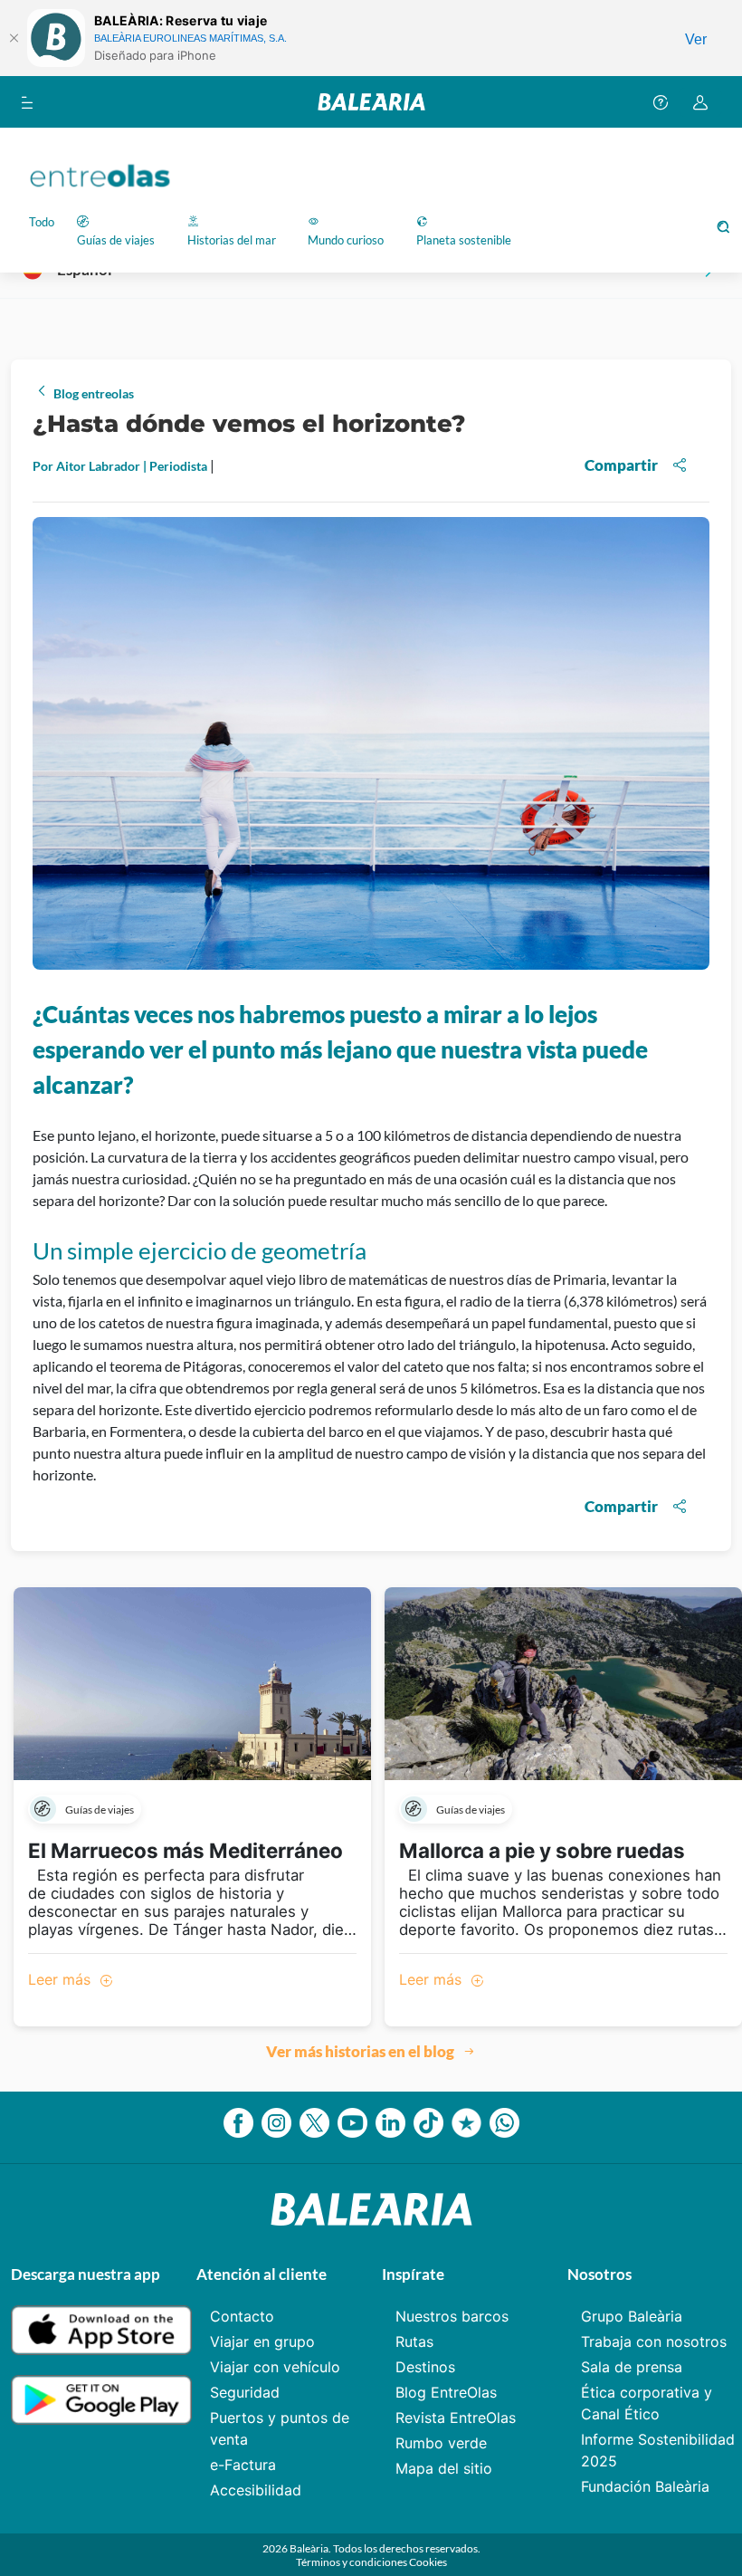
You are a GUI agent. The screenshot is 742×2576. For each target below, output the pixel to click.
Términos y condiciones (352, 2562)
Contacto (242, 2316)
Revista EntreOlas (456, 2418)
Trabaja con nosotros (654, 2341)
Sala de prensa (632, 2367)
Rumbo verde (441, 2443)
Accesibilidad (256, 2490)
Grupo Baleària (632, 2316)
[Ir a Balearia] (371, 102)
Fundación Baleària (645, 2486)
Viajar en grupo (262, 2341)
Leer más (62, 1979)
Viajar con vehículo (275, 2367)
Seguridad (245, 2392)
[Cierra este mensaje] (14, 38)
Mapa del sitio (444, 2468)
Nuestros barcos (452, 2316)
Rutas (414, 2341)
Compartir (621, 465)
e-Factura (243, 2465)
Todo (42, 222)
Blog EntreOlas (446, 2392)
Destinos (425, 2367)
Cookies (428, 2562)
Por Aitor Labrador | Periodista (121, 466)
